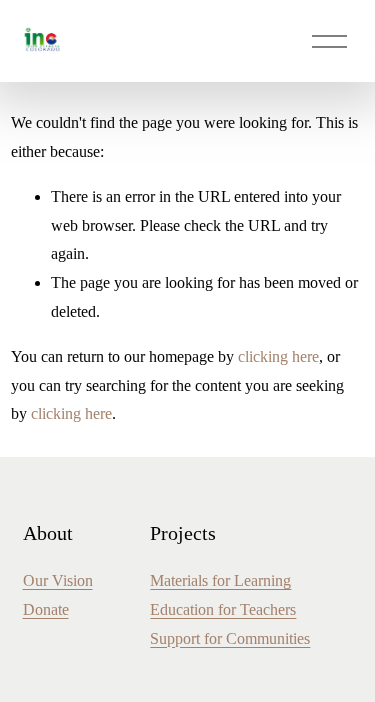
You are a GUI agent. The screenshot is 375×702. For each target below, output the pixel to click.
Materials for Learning (220, 580)
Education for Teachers (223, 609)
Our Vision (58, 580)
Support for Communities (230, 638)
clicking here (278, 356)
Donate (46, 609)
